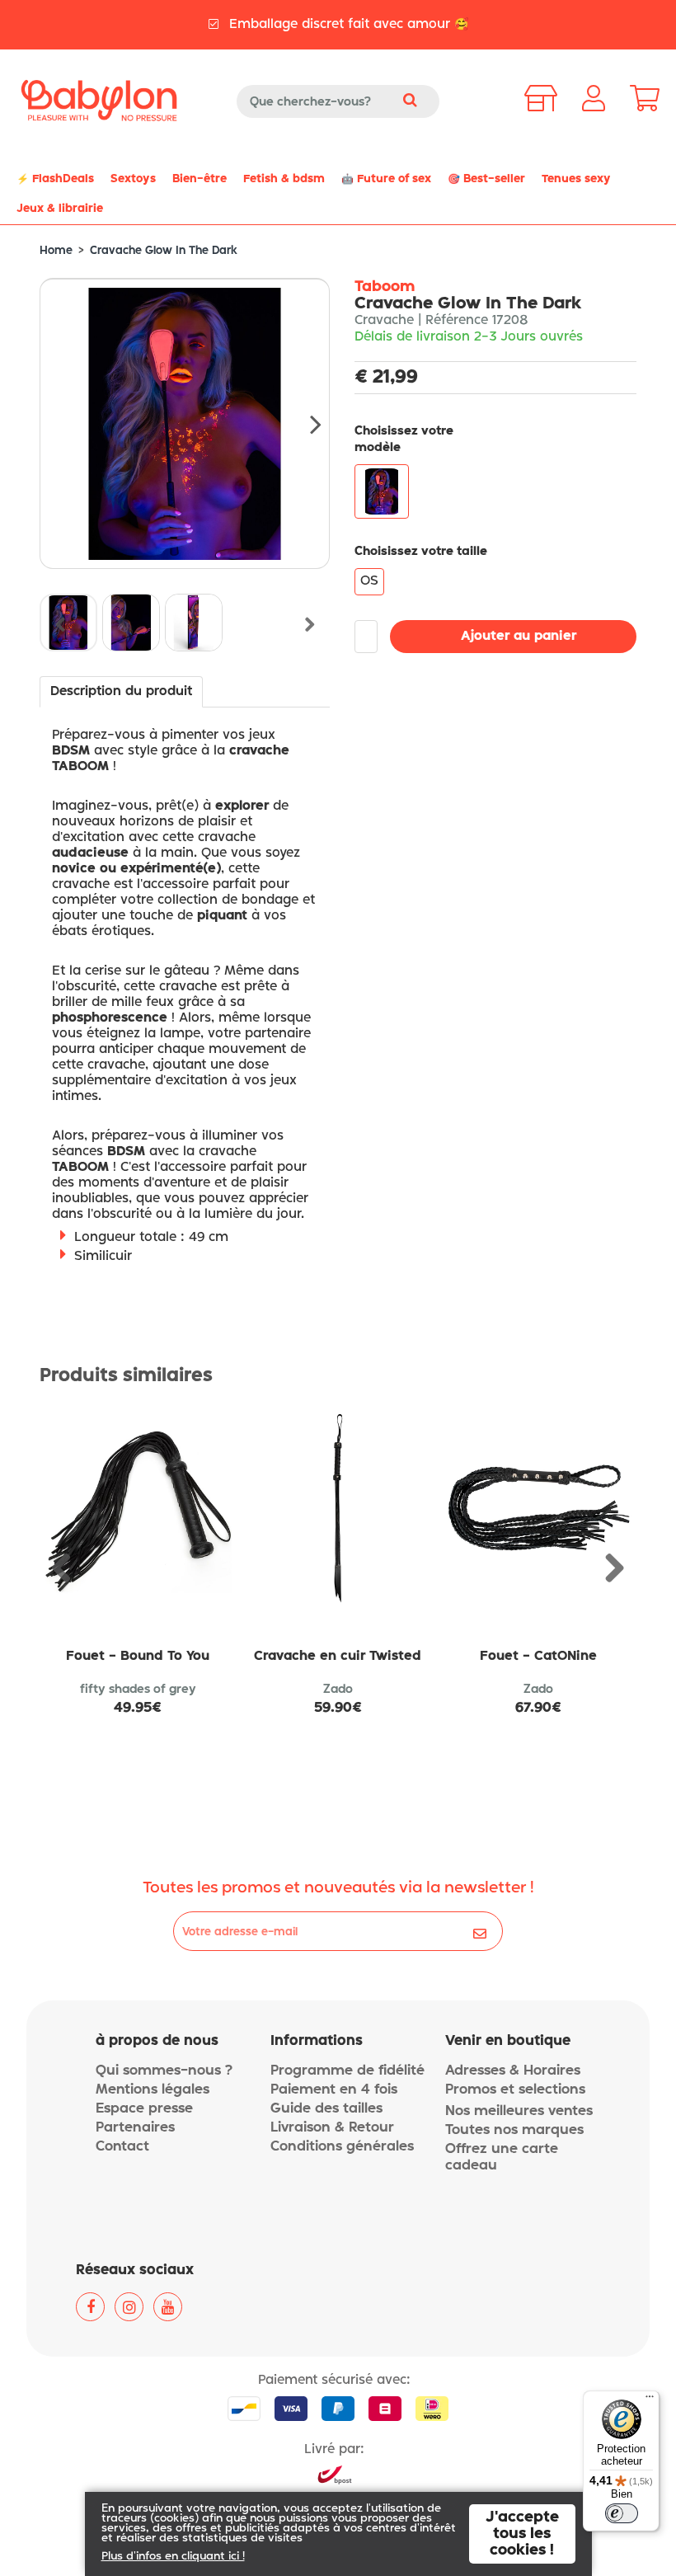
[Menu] (650, 2400)
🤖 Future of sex (386, 179)
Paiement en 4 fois (334, 2090)
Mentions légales (153, 2090)
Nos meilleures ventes (519, 2111)
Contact (122, 2147)
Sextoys (133, 179)
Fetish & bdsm (284, 179)
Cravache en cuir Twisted (338, 1657)
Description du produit (121, 692)
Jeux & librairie (60, 209)
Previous (60, 625)
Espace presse (144, 2109)
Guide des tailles (326, 2109)
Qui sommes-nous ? (164, 2071)
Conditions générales (342, 2147)
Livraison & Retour (332, 2128)
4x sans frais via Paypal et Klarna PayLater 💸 (346, 32)
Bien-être (200, 179)
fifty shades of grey (138, 1690)
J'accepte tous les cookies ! (522, 2534)
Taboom (385, 287)
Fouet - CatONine (538, 1657)
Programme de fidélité (347, 2071)
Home (56, 251)
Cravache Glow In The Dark (164, 251)
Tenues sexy (576, 179)
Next (305, 424)
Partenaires (135, 2128)
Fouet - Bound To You (138, 1657)
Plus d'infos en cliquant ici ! (173, 2557)
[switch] (622, 2513)
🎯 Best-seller (486, 179)
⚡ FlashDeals (55, 179)
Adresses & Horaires (513, 2071)
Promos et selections (515, 2090)
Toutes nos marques (514, 2130)
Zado (338, 1690)
